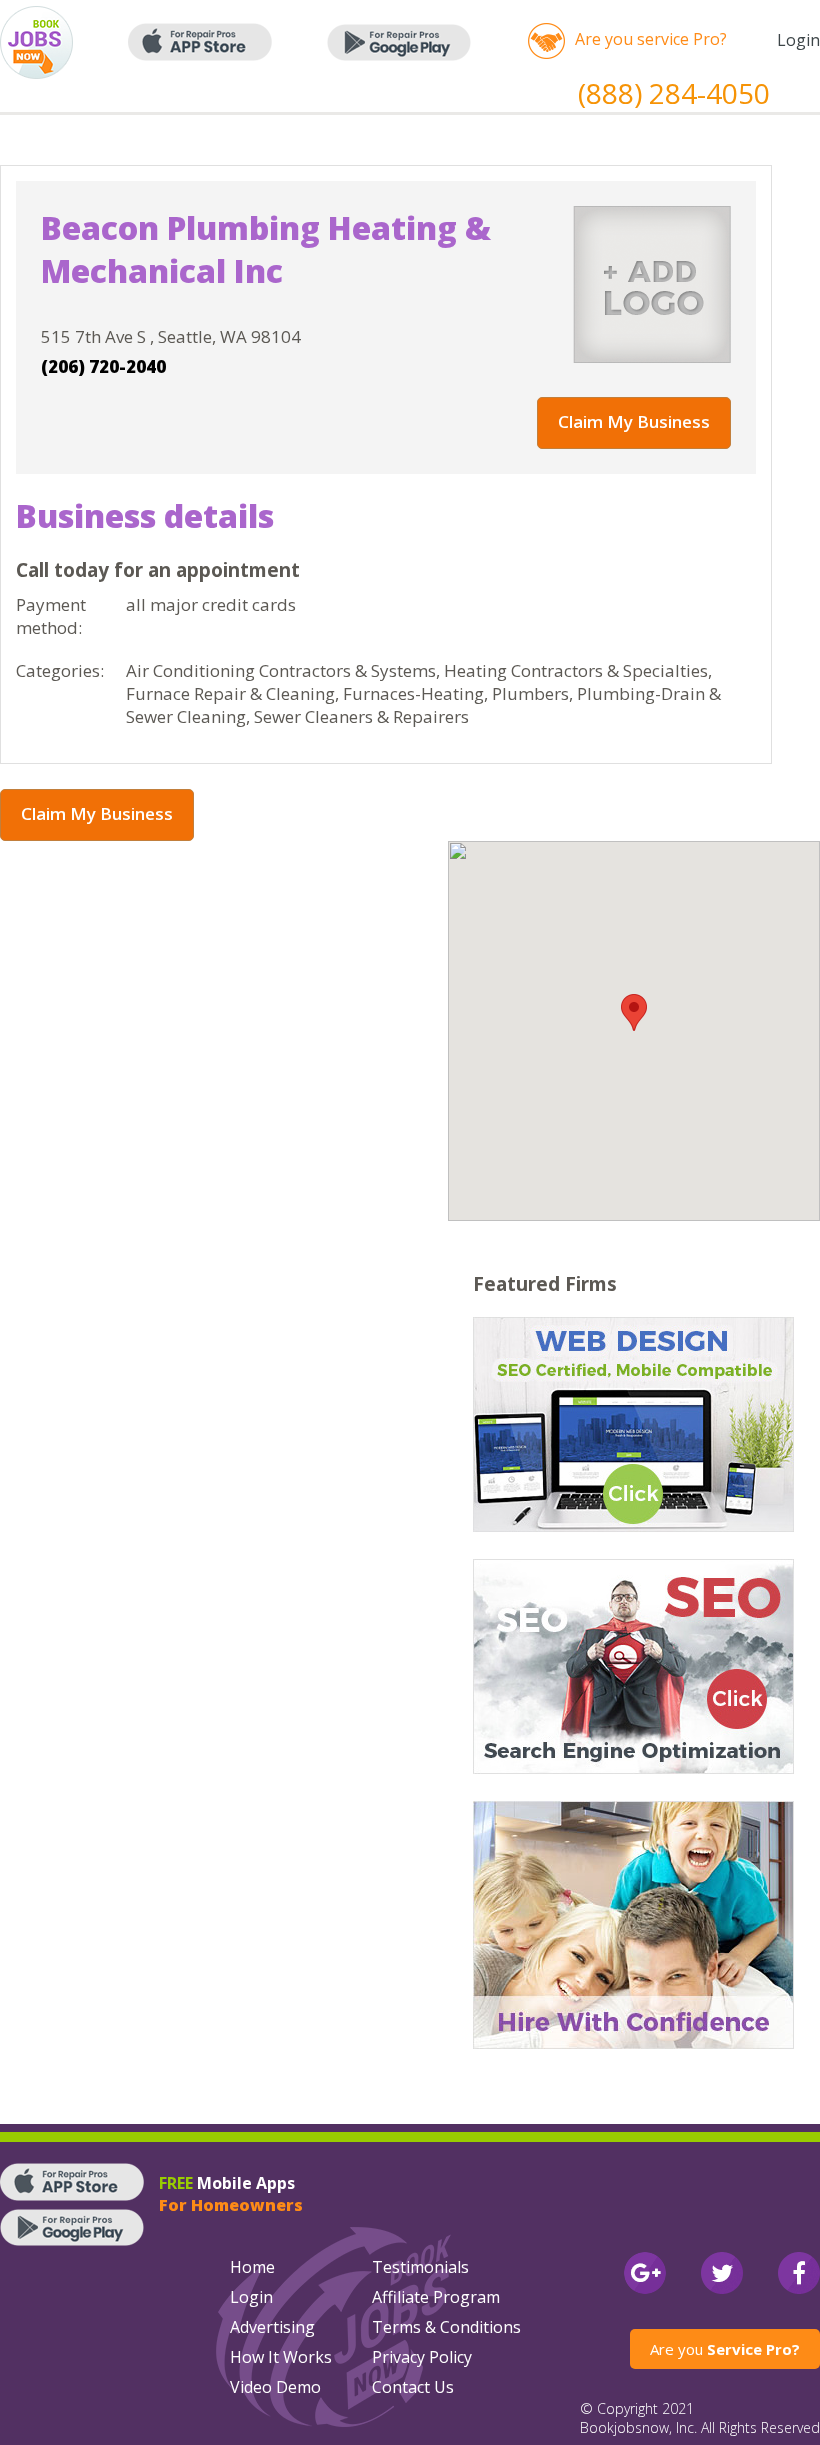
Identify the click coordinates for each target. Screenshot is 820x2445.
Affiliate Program (436, 2297)
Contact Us (413, 2387)
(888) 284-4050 (674, 93)
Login (798, 40)
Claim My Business (634, 421)
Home (252, 2267)
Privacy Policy (422, 2357)
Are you (725, 2349)
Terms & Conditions (446, 2327)
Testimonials (420, 2267)
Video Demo (275, 2387)
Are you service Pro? (651, 39)
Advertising (272, 2327)
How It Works (281, 2357)
